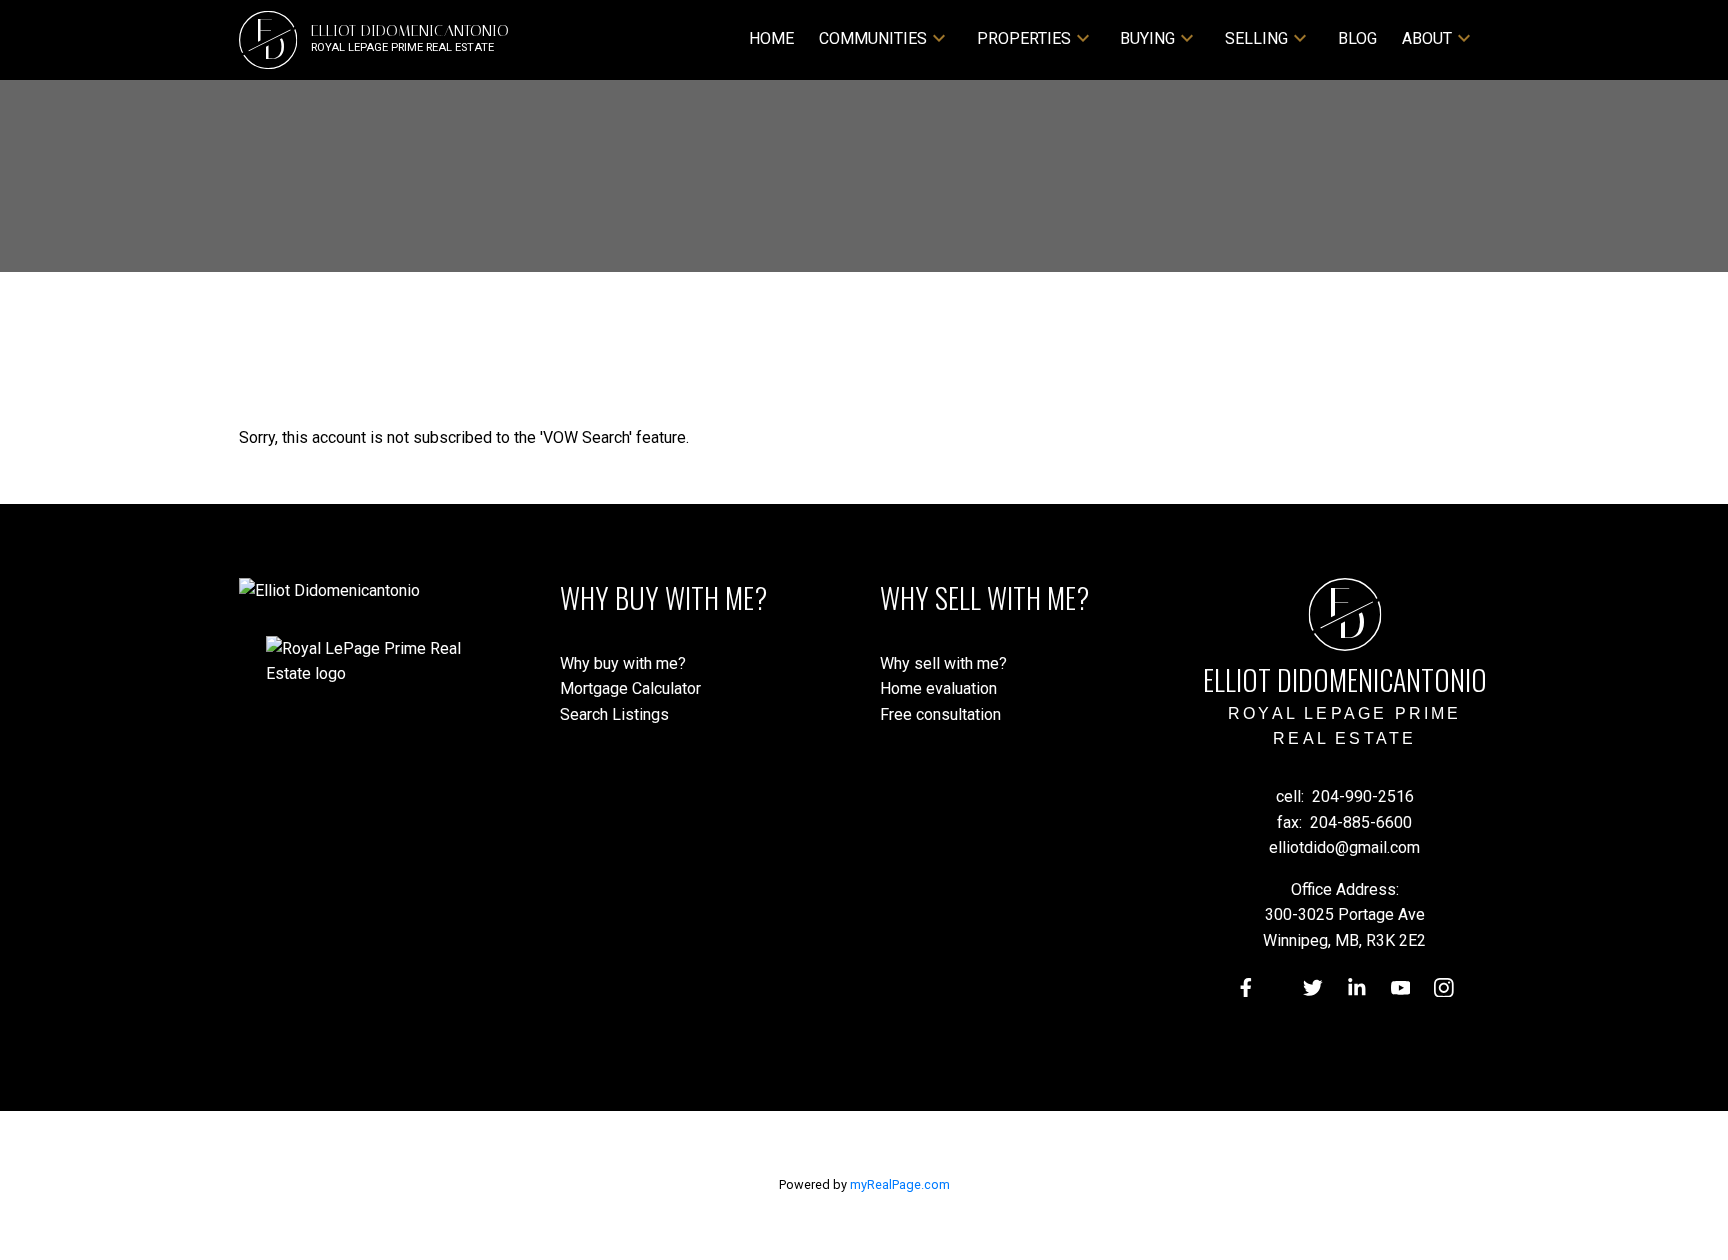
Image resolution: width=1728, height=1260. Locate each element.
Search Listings (614, 714)
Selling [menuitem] (1256, 38)
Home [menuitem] (771, 38)
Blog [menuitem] (1357, 38)
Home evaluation (938, 688)
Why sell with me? (943, 663)
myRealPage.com (900, 1184)
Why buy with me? (623, 663)
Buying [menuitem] (1147, 38)
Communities (873, 38)
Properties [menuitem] (1024, 38)
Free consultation (940, 714)
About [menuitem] (1427, 38)
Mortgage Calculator (630, 688)
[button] (1246, 988)
